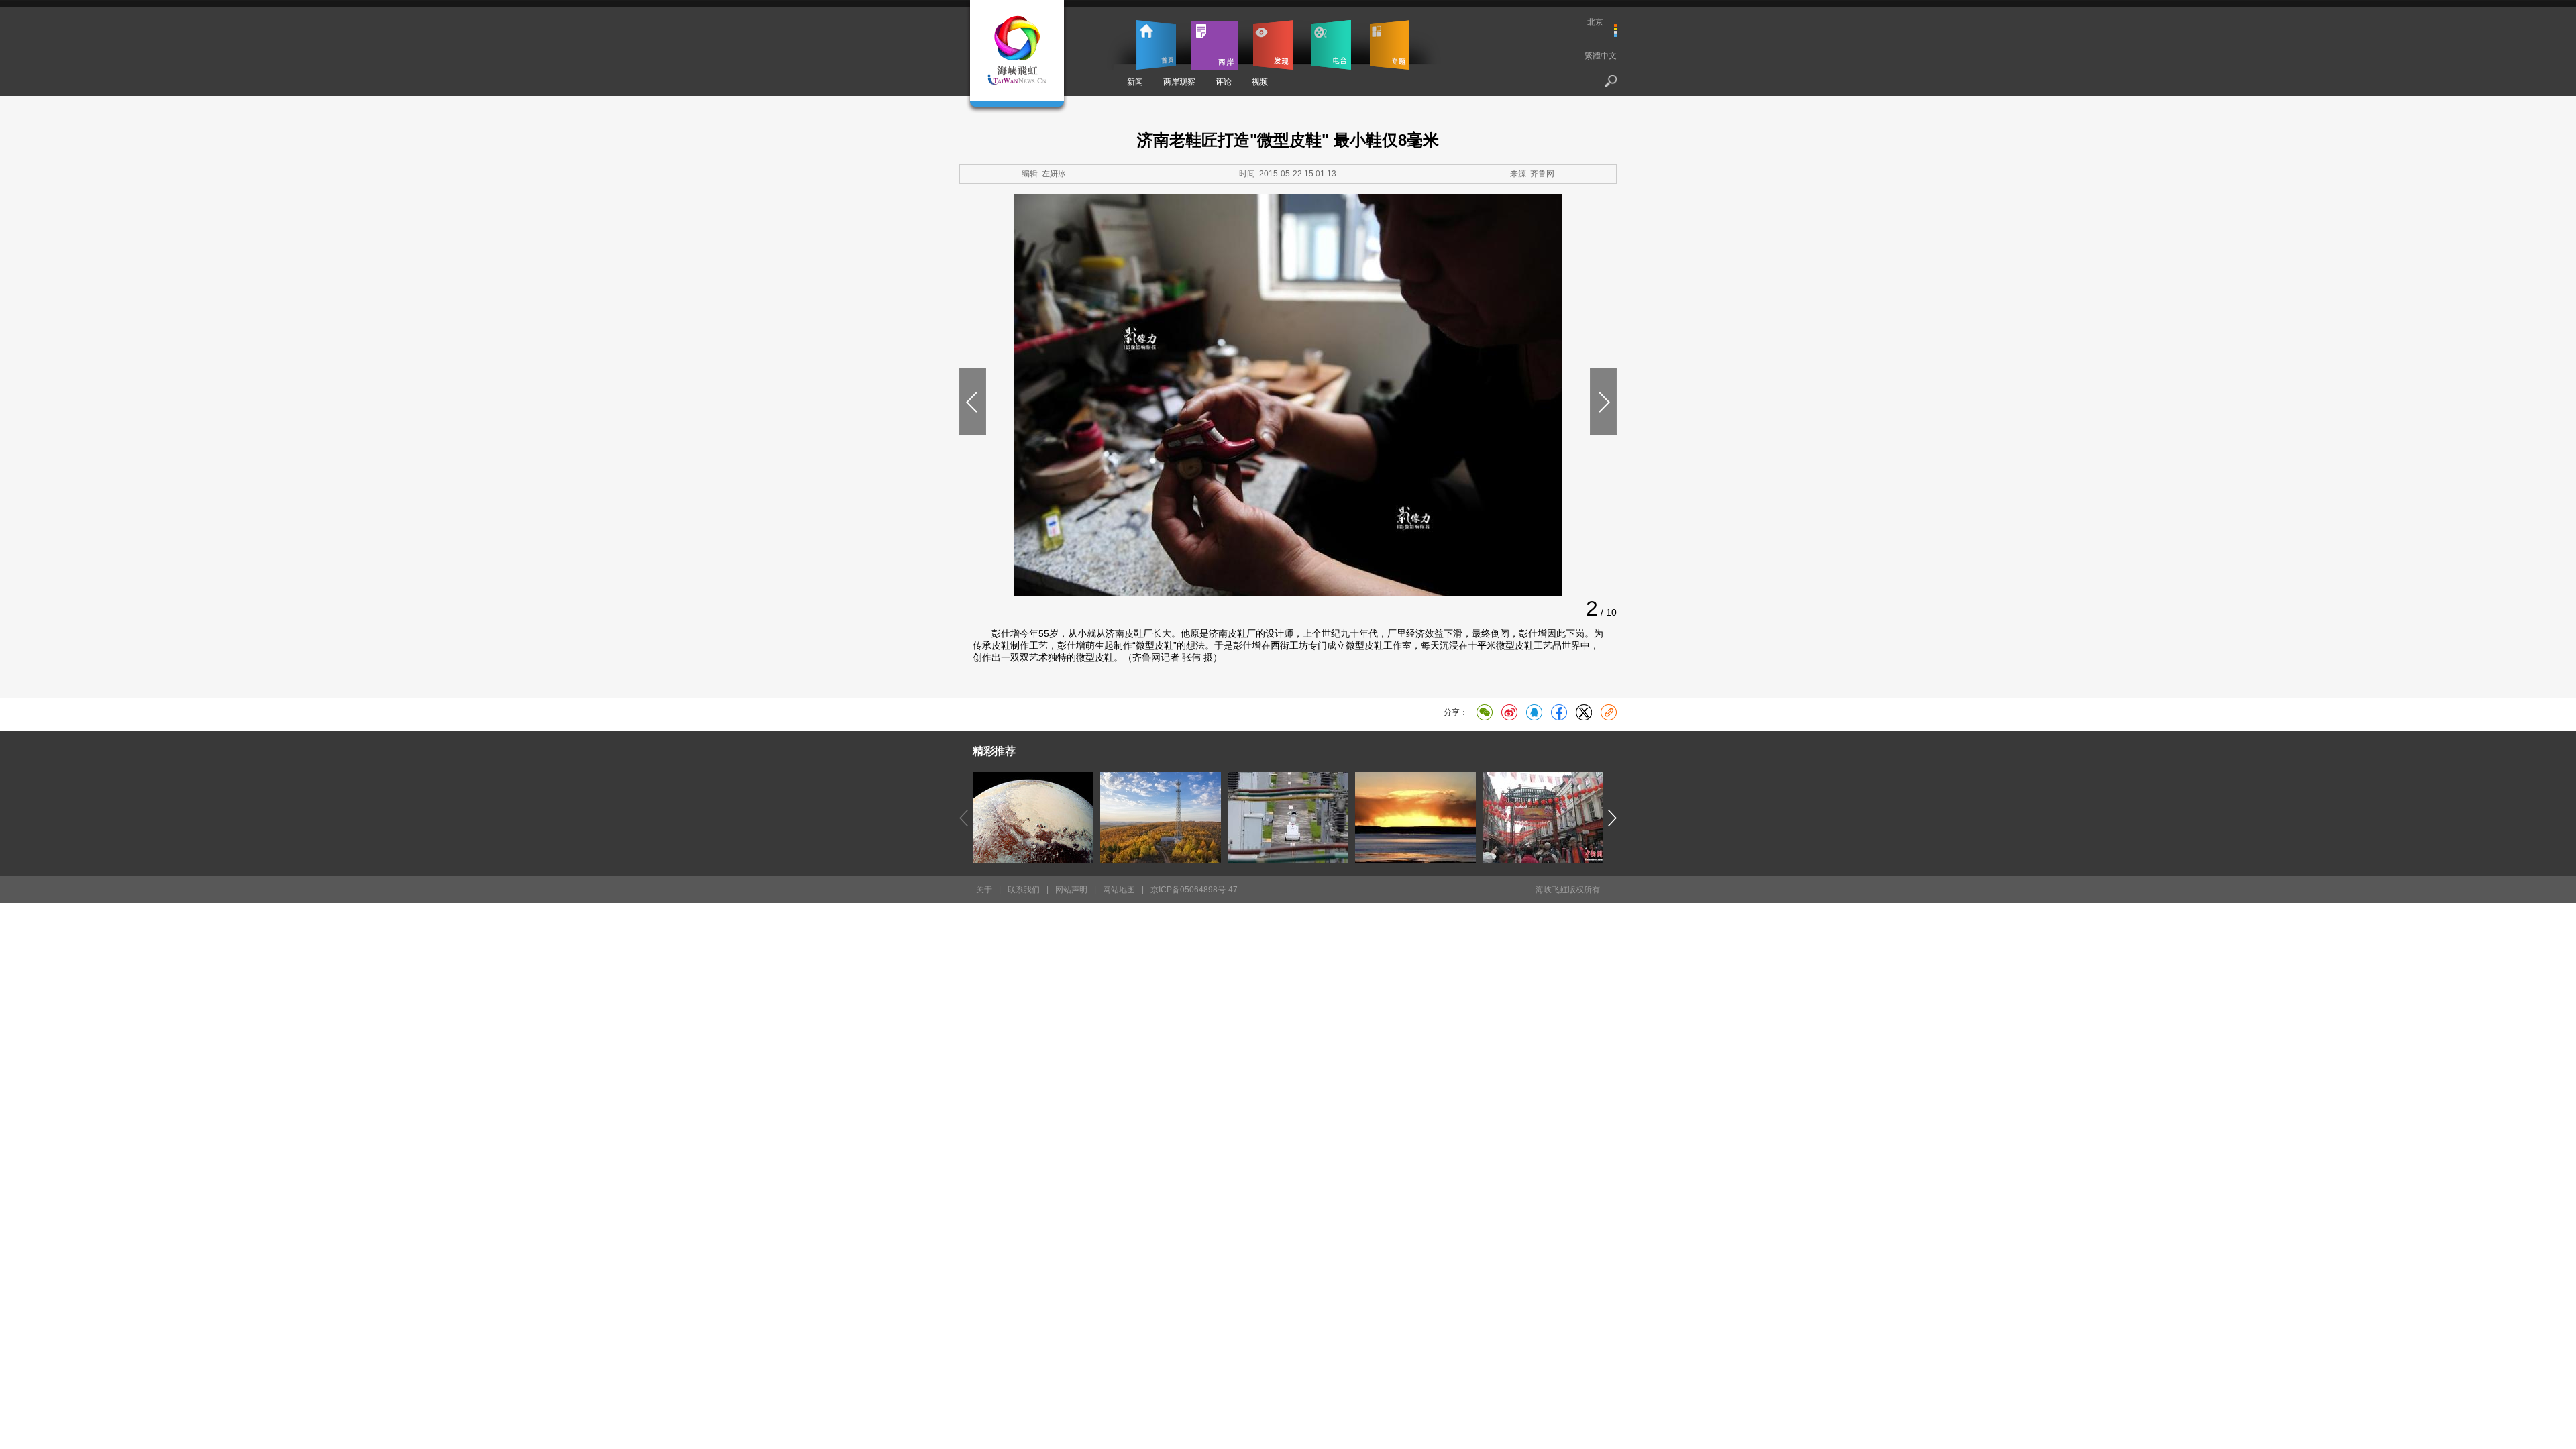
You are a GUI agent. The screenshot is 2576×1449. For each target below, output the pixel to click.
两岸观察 (1179, 82)
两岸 (1215, 45)
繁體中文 (1601, 56)
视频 (1260, 82)
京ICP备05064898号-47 (1194, 890)
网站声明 (1071, 890)
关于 (984, 890)
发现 (1273, 45)
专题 (1390, 45)
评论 (1224, 82)
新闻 (1135, 82)
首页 (1156, 45)
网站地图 (1119, 890)
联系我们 (1024, 890)
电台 (1331, 45)
